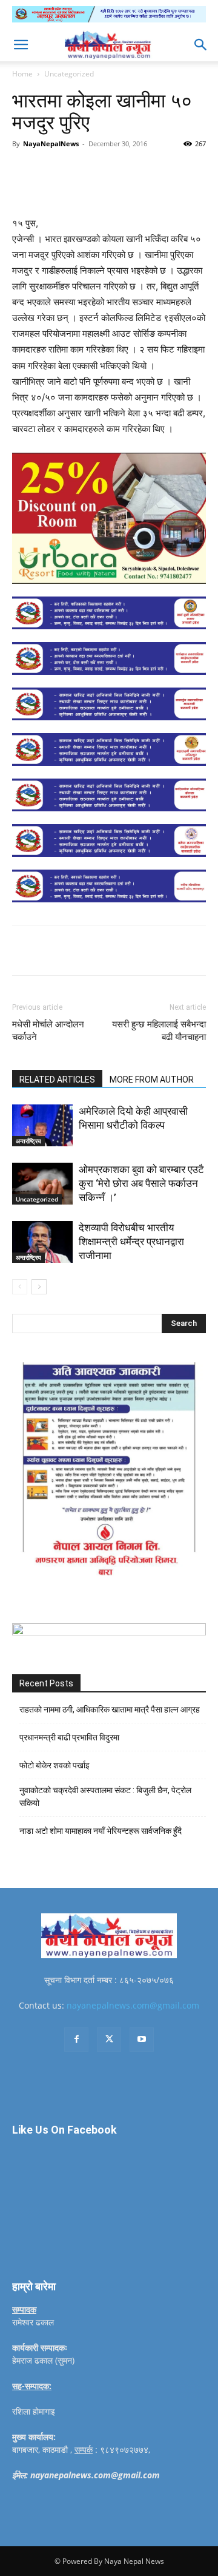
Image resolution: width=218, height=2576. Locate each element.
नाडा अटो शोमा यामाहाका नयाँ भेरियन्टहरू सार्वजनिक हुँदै (101, 1831)
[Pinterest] (118, 171)
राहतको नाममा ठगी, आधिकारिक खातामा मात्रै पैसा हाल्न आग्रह (110, 1709)
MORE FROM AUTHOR (152, 1080)
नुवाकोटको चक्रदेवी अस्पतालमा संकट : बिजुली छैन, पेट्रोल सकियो (105, 1797)
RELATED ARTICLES (57, 1080)
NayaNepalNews (51, 144)
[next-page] (39, 1287)
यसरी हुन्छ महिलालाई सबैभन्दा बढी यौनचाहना (159, 1031)
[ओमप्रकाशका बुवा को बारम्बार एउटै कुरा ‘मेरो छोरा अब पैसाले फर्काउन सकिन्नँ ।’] (42, 1184)
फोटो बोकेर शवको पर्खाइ (54, 1765)
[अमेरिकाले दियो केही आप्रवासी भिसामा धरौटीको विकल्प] (42, 1125)
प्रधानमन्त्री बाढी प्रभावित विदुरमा (69, 1737)
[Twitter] (90, 171)
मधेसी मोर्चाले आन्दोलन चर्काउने (48, 1031)
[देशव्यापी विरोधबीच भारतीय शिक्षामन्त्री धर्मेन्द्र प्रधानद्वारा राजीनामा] (42, 1242)
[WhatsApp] (146, 171)
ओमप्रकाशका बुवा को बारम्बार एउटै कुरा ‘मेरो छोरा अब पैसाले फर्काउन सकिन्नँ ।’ (141, 1183)
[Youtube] (142, 2040)
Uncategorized (69, 74)
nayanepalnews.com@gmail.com (133, 2005)
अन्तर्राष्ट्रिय (28, 1141)
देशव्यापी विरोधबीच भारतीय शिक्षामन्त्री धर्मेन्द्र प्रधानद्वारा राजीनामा (131, 1242)
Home (22, 74)
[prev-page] (20, 1287)
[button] (21, 45)
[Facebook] (62, 171)
